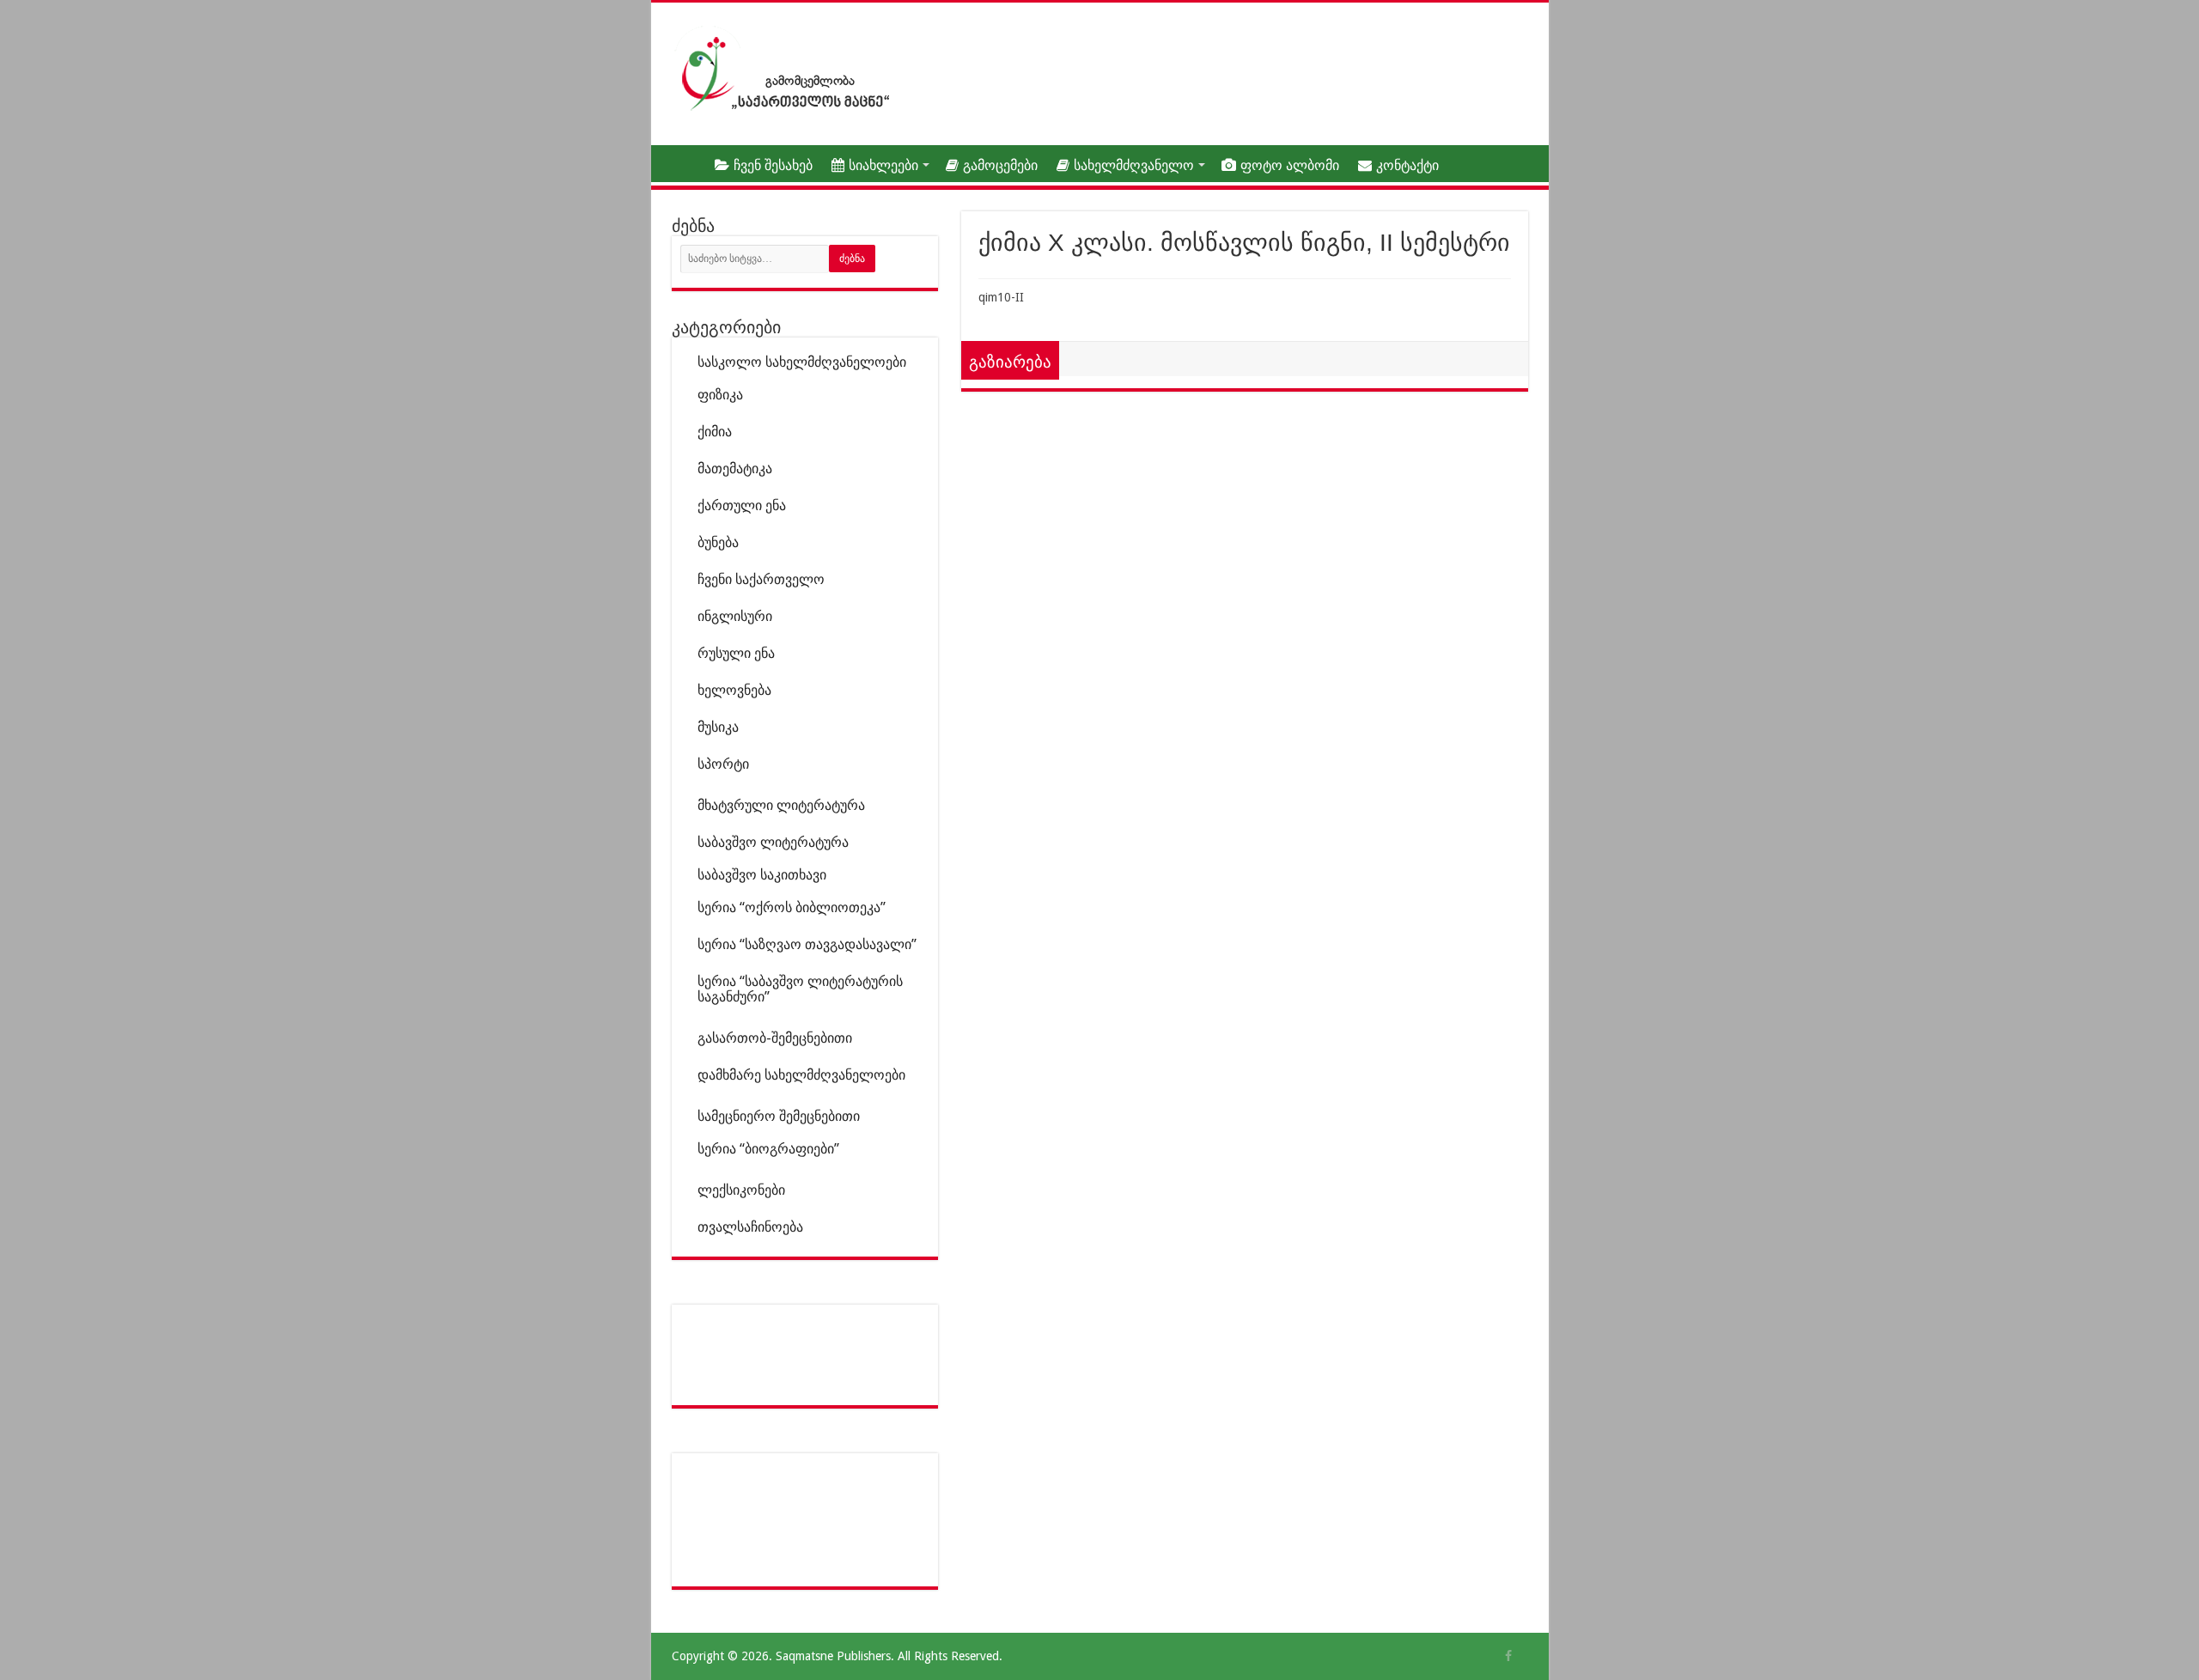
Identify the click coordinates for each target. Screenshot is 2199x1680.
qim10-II (1001, 297)
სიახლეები (883, 165)
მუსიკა (718, 727)
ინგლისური (735, 616)
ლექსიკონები (741, 1190)
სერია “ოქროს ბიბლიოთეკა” (792, 907)
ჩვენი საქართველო (761, 579)
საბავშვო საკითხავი (762, 875)
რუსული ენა (736, 653)
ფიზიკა (720, 395)
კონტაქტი (1407, 165)
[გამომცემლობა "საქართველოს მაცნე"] (786, 68)
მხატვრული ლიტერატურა (781, 805)
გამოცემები (1000, 165)
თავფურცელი (682, 163)
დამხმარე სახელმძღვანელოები (801, 1075)
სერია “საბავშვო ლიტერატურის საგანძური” (800, 989)
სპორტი (723, 764)
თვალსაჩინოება (750, 1227)
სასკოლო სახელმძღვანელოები (802, 362)
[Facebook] (1508, 1656)
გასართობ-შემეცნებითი (775, 1038)
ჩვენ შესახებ (773, 165)
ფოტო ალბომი (1290, 165)
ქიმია (715, 432)
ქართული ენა (742, 505)
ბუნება (718, 542)
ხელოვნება (734, 690)
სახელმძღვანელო (1134, 165)
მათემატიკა (735, 469)
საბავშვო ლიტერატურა (773, 842)
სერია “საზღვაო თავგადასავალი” (807, 944)
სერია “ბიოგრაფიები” (768, 1149)
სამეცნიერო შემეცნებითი (779, 1116)
